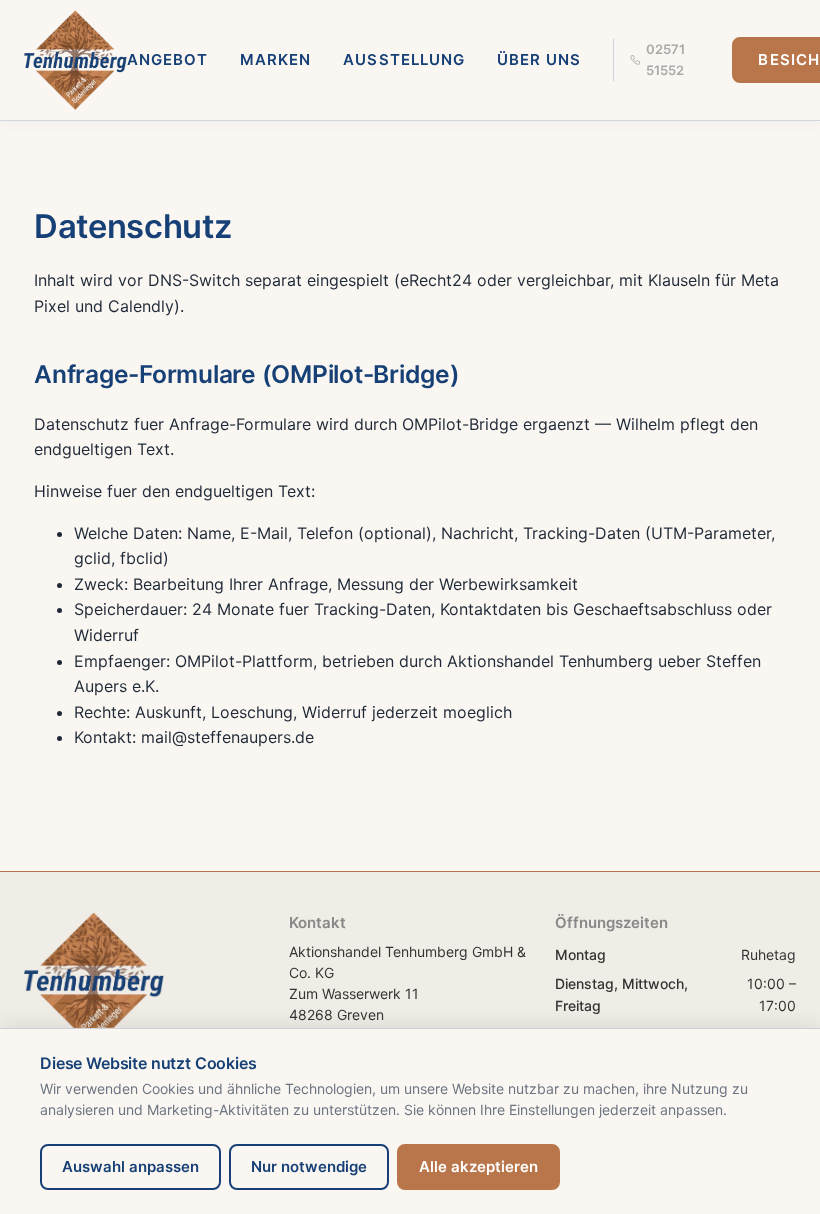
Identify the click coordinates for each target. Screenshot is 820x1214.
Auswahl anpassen (130, 1166)
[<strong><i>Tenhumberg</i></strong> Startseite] (75, 60)
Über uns (539, 59)
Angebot (167, 59)
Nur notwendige (309, 1166)
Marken (275, 59)
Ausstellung (404, 59)
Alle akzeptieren (478, 1166)
